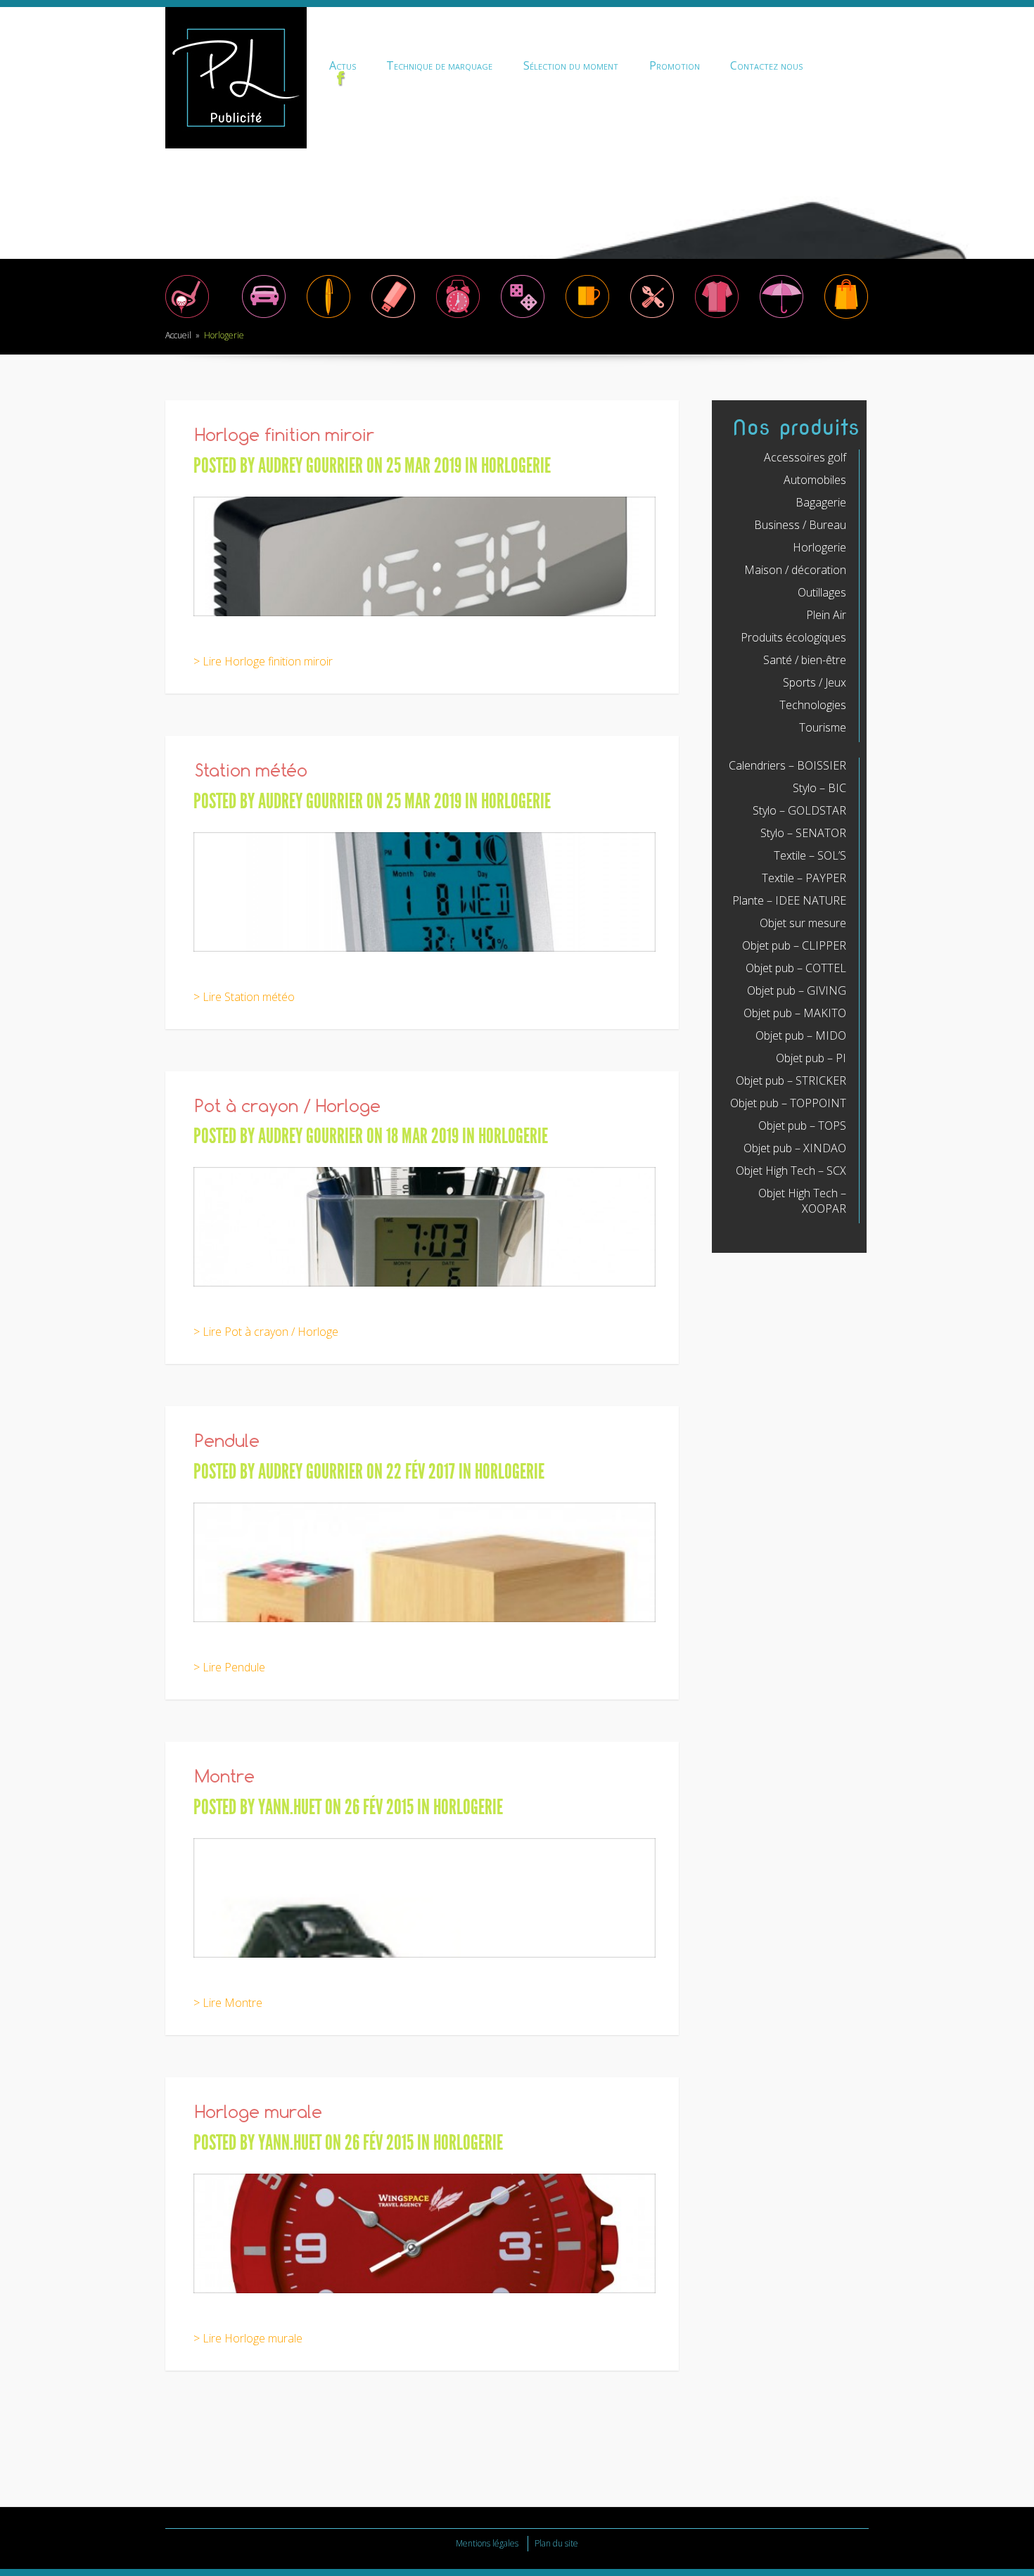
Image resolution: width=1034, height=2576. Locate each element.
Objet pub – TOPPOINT (788, 1103)
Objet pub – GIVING (797, 990)
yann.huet (290, 1807)
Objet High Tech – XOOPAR (802, 1201)
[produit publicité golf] (187, 317)
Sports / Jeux (815, 682)
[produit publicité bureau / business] (328, 317)
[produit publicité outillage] (652, 317)
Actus (343, 65)
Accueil (178, 335)
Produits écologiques (793, 637)
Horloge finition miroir (285, 436)
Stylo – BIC (819, 788)
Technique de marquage (439, 65)
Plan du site (556, 2543)
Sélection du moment (571, 65)
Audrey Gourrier (311, 466)
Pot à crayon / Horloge (288, 1108)
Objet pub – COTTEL (796, 968)
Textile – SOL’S (810, 855)
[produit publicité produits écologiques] (717, 317)
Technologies (813, 705)
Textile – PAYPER (804, 878)
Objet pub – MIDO (801, 1035)
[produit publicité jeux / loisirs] (523, 317)
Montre (225, 1778)
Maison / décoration (795, 570)
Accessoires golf (805, 457)
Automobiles (815, 480)
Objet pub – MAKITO (795, 1013)
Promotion (675, 65)
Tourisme (823, 727)
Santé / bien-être (805, 660)
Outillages (822, 592)
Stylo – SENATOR (803, 833)
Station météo (251, 772)
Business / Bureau (800, 525)
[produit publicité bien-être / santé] (781, 317)
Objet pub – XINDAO (795, 1148)
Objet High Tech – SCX (791, 1171)
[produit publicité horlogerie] (458, 317)
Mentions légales (487, 2543)
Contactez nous (766, 65)
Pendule (227, 1442)
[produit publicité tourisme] (846, 317)
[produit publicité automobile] (264, 317)
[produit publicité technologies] (393, 317)
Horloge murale (258, 2113)
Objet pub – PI (811, 1058)
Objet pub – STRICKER (791, 1080)
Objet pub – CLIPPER (794, 945)
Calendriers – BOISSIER (787, 765)
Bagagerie (821, 502)
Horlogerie (516, 466)
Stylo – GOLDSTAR (799, 810)
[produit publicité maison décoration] (587, 317)
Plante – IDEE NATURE (789, 900)
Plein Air (826, 615)
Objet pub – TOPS (802, 1126)
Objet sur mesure (803, 923)
